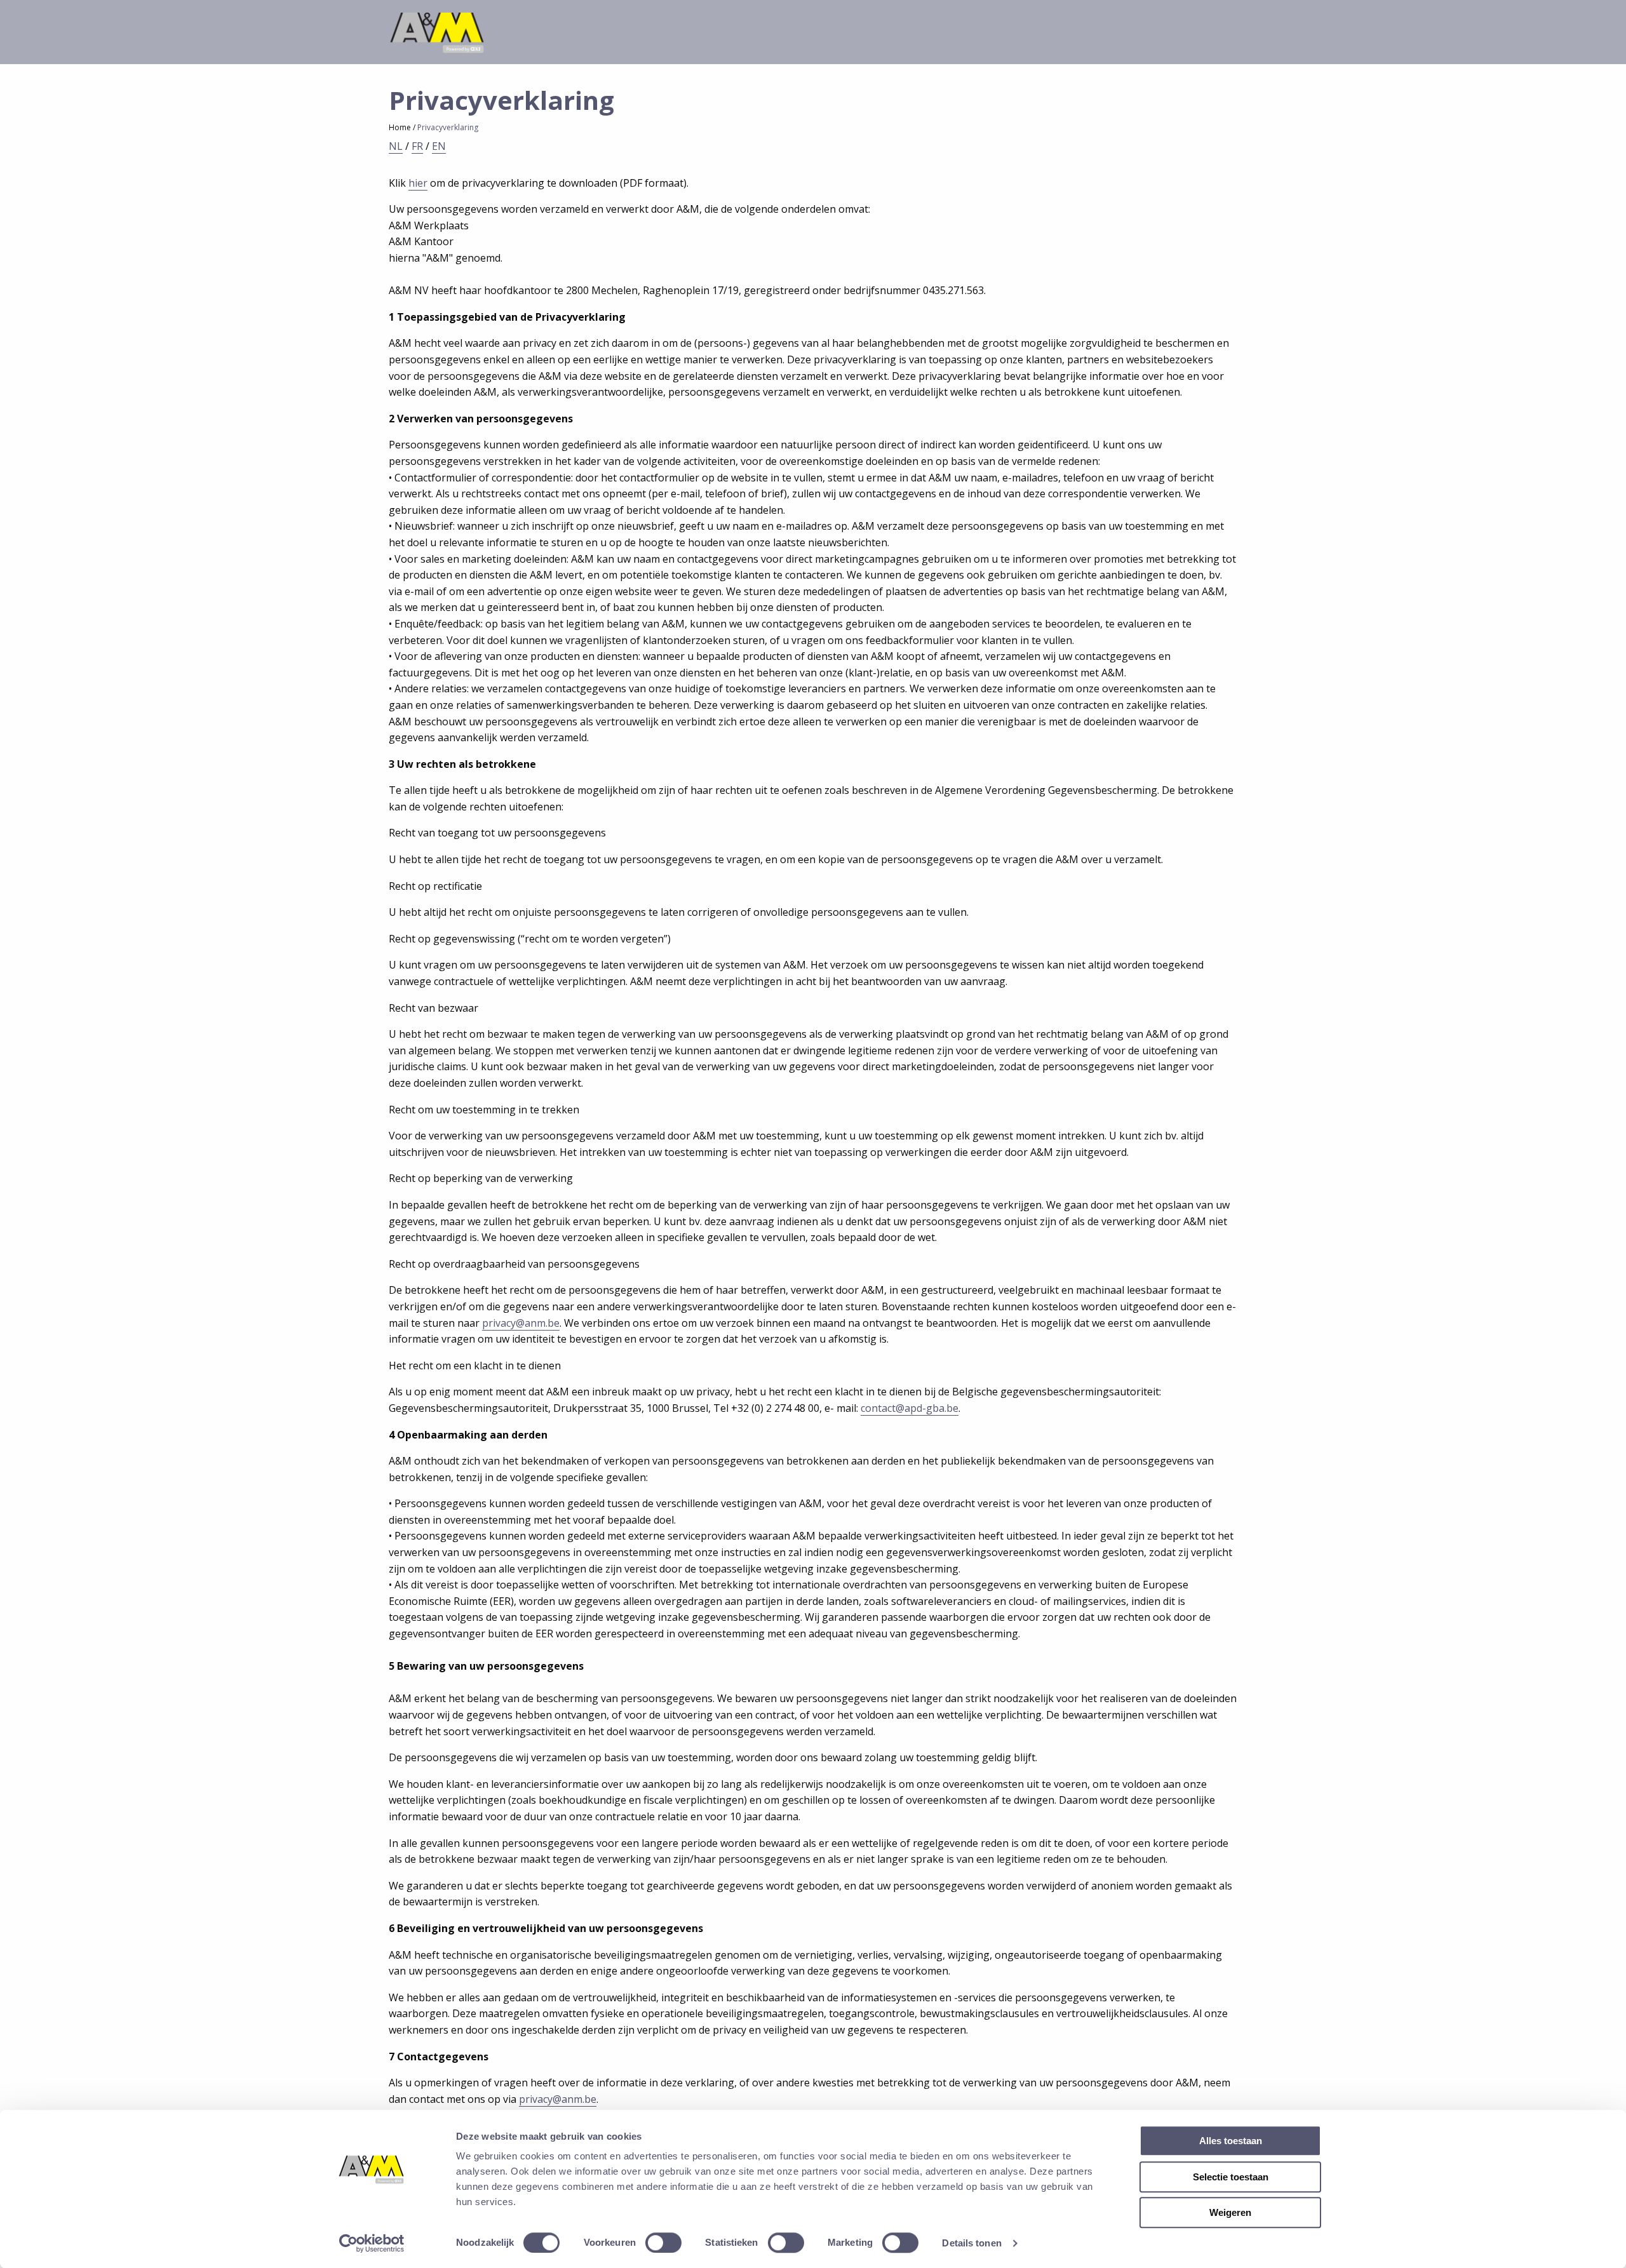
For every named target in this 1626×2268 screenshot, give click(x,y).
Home (400, 127)
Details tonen (971, 2243)
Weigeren (1230, 2212)
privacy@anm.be (521, 1323)
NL (396, 146)
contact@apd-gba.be (910, 1408)
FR (417, 146)
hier (418, 183)
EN (439, 146)
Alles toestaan (1231, 2141)
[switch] (663, 2243)
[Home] (436, 31)
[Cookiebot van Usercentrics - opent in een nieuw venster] (372, 2243)
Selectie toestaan (1231, 2177)
